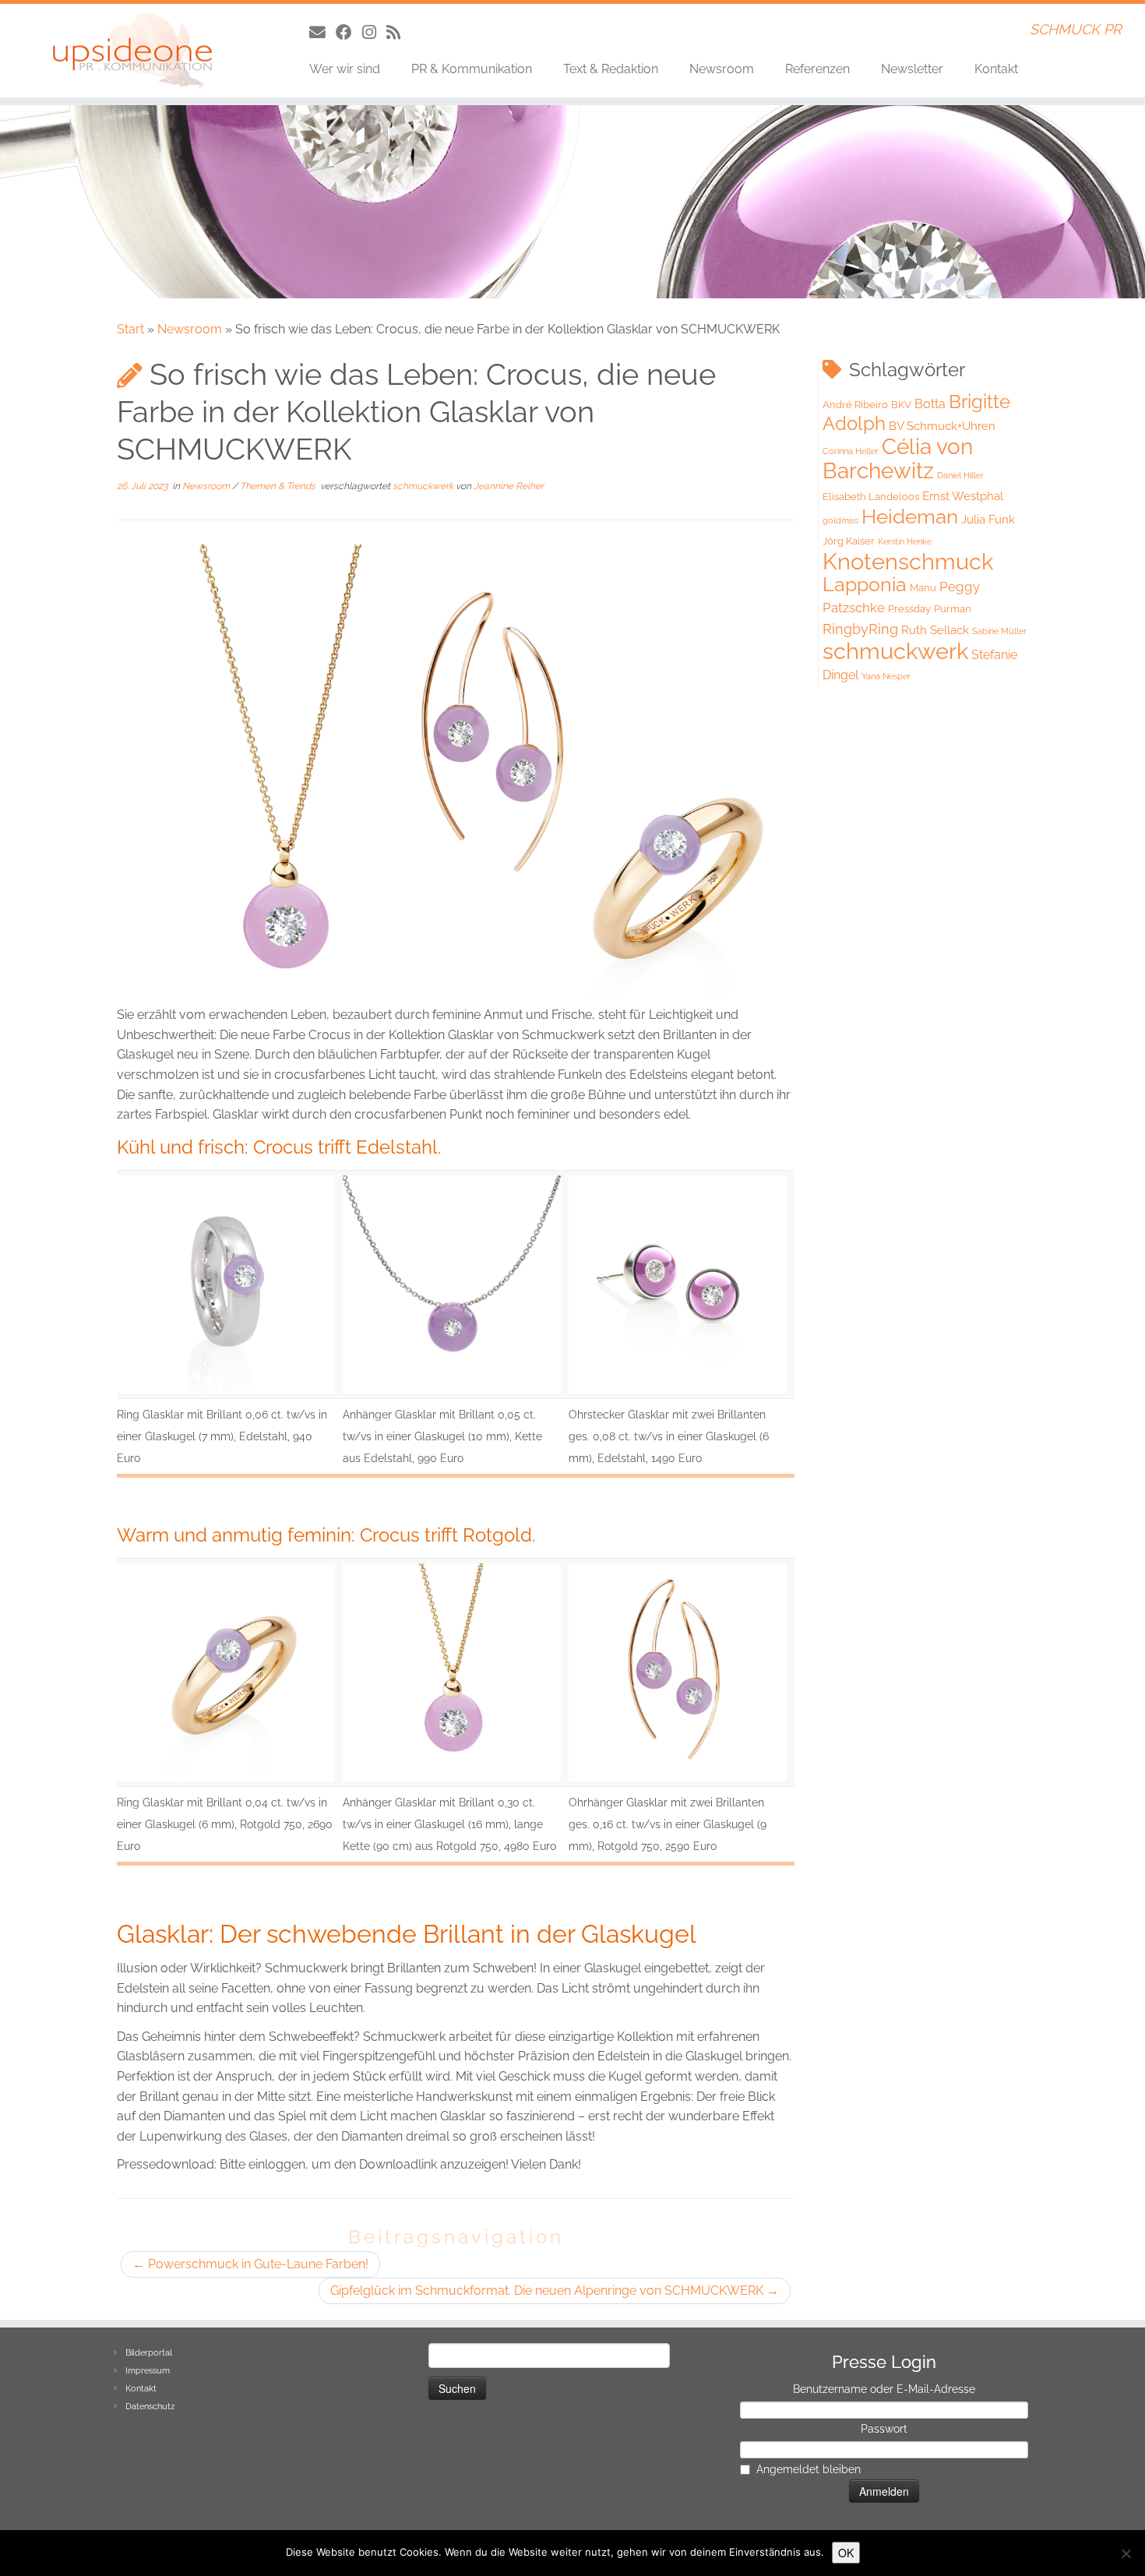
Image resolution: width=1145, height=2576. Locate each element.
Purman (953, 609)
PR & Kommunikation (472, 69)
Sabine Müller (999, 631)
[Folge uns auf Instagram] (374, 32)
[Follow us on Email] (322, 32)
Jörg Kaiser (849, 541)
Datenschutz (150, 2407)
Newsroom (722, 69)
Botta (930, 404)
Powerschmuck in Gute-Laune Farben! (250, 2264)
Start (130, 329)
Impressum (148, 2371)
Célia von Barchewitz (898, 459)
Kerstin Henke (905, 541)
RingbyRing (860, 629)
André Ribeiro (855, 405)
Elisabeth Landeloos (871, 497)
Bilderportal (149, 2353)
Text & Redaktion (611, 69)
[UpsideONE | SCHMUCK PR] (132, 51)
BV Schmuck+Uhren (942, 426)
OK (846, 2553)
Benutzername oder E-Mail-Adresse (884, 2389)
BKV (901, 405)
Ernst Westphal (963, 496)
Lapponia (865, 585)
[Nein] (1126, 2553)
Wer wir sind (345, 69)
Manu (923, 588)
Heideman (910, 516)
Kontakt (996, 69)
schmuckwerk (424, 486)
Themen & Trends (279, 486)
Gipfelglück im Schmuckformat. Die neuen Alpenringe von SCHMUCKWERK (555, 2291)
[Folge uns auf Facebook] (349, 32)
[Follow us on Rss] (398, 32)
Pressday (909, 609)
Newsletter (912, 69)
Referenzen (817, 69)
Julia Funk (988, 520)
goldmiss (840, 520)
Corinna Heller (851, 451)
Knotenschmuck (908, 562)
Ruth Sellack (935, 630)
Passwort (884, 2429)
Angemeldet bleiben (809, 2469)
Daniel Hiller (960, 475)
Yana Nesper (886, 676)
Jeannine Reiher (509, 486)
